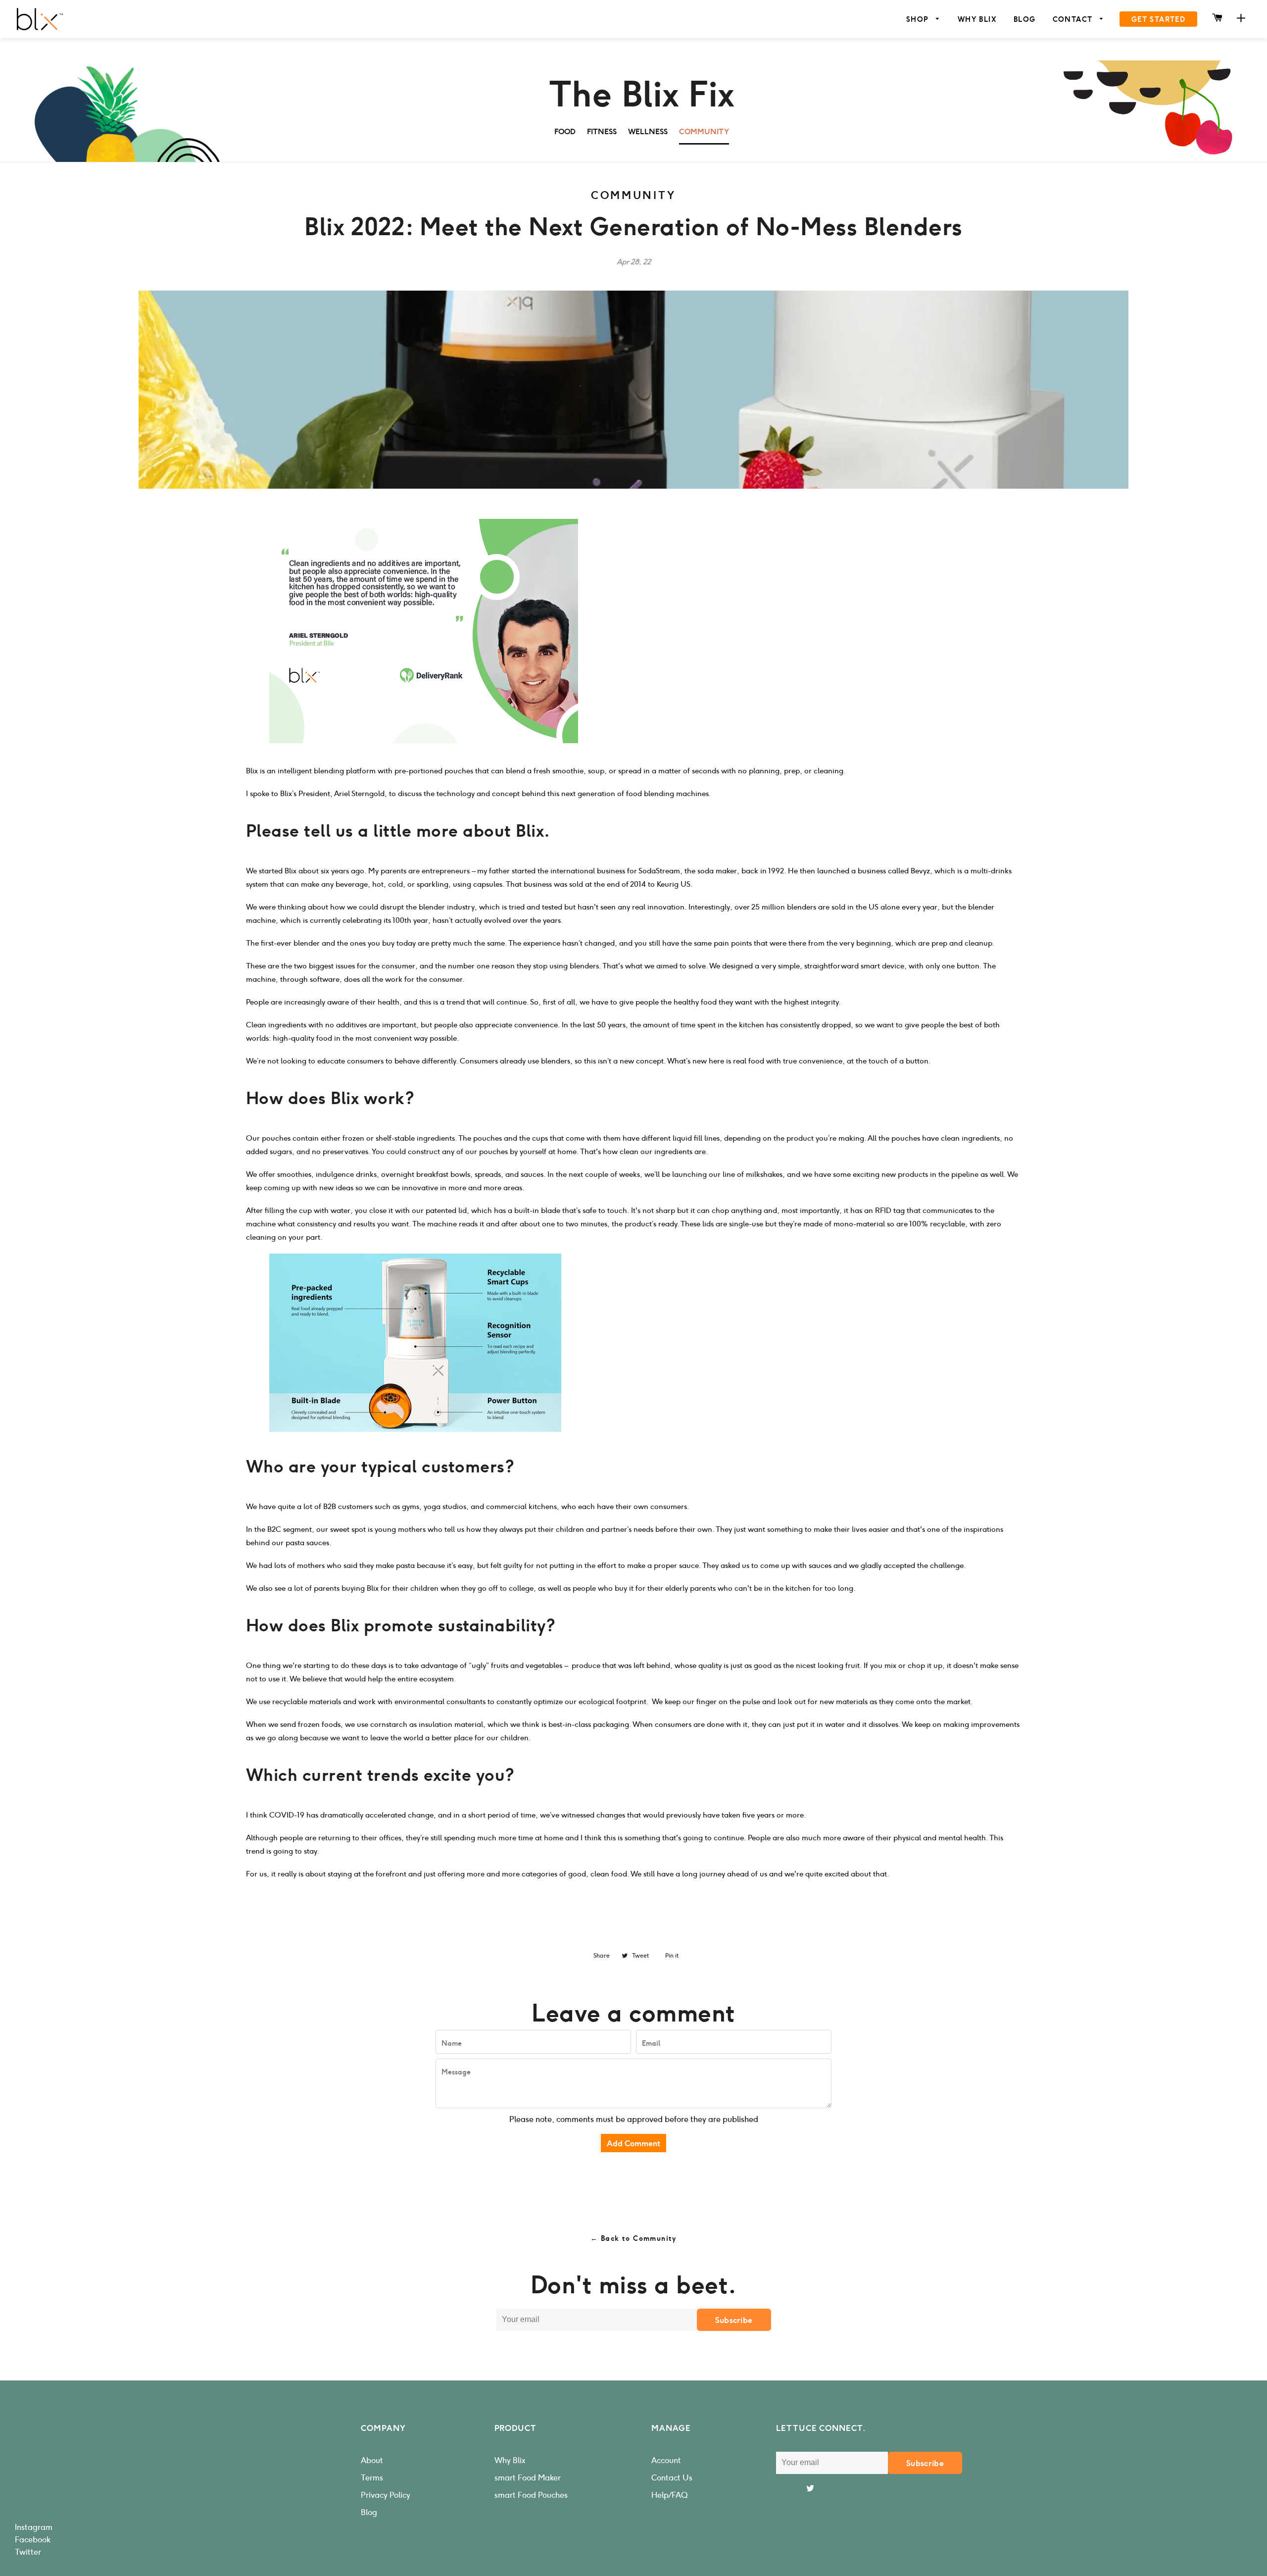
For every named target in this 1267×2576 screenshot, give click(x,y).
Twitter (28, 2552)
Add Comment (633, 2144)
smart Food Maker (528, 2478)
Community (704, 132)
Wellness (648, 132)
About (372, 2460)
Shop (919, 20)
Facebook (33, 2540)
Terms (372, 2478)
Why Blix (977, 20)
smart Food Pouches (531, 2495)
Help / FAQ (669, 2495)
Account (666, 2460)
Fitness (602, 132)
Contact (1074, 20)
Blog (1025, 20)
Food (565, 132)
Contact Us (672, 2478)
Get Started (1158, 20)
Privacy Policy (386, 2495)
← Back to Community (633, 2239)
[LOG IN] (1242, 19)
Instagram (34, 2527)
